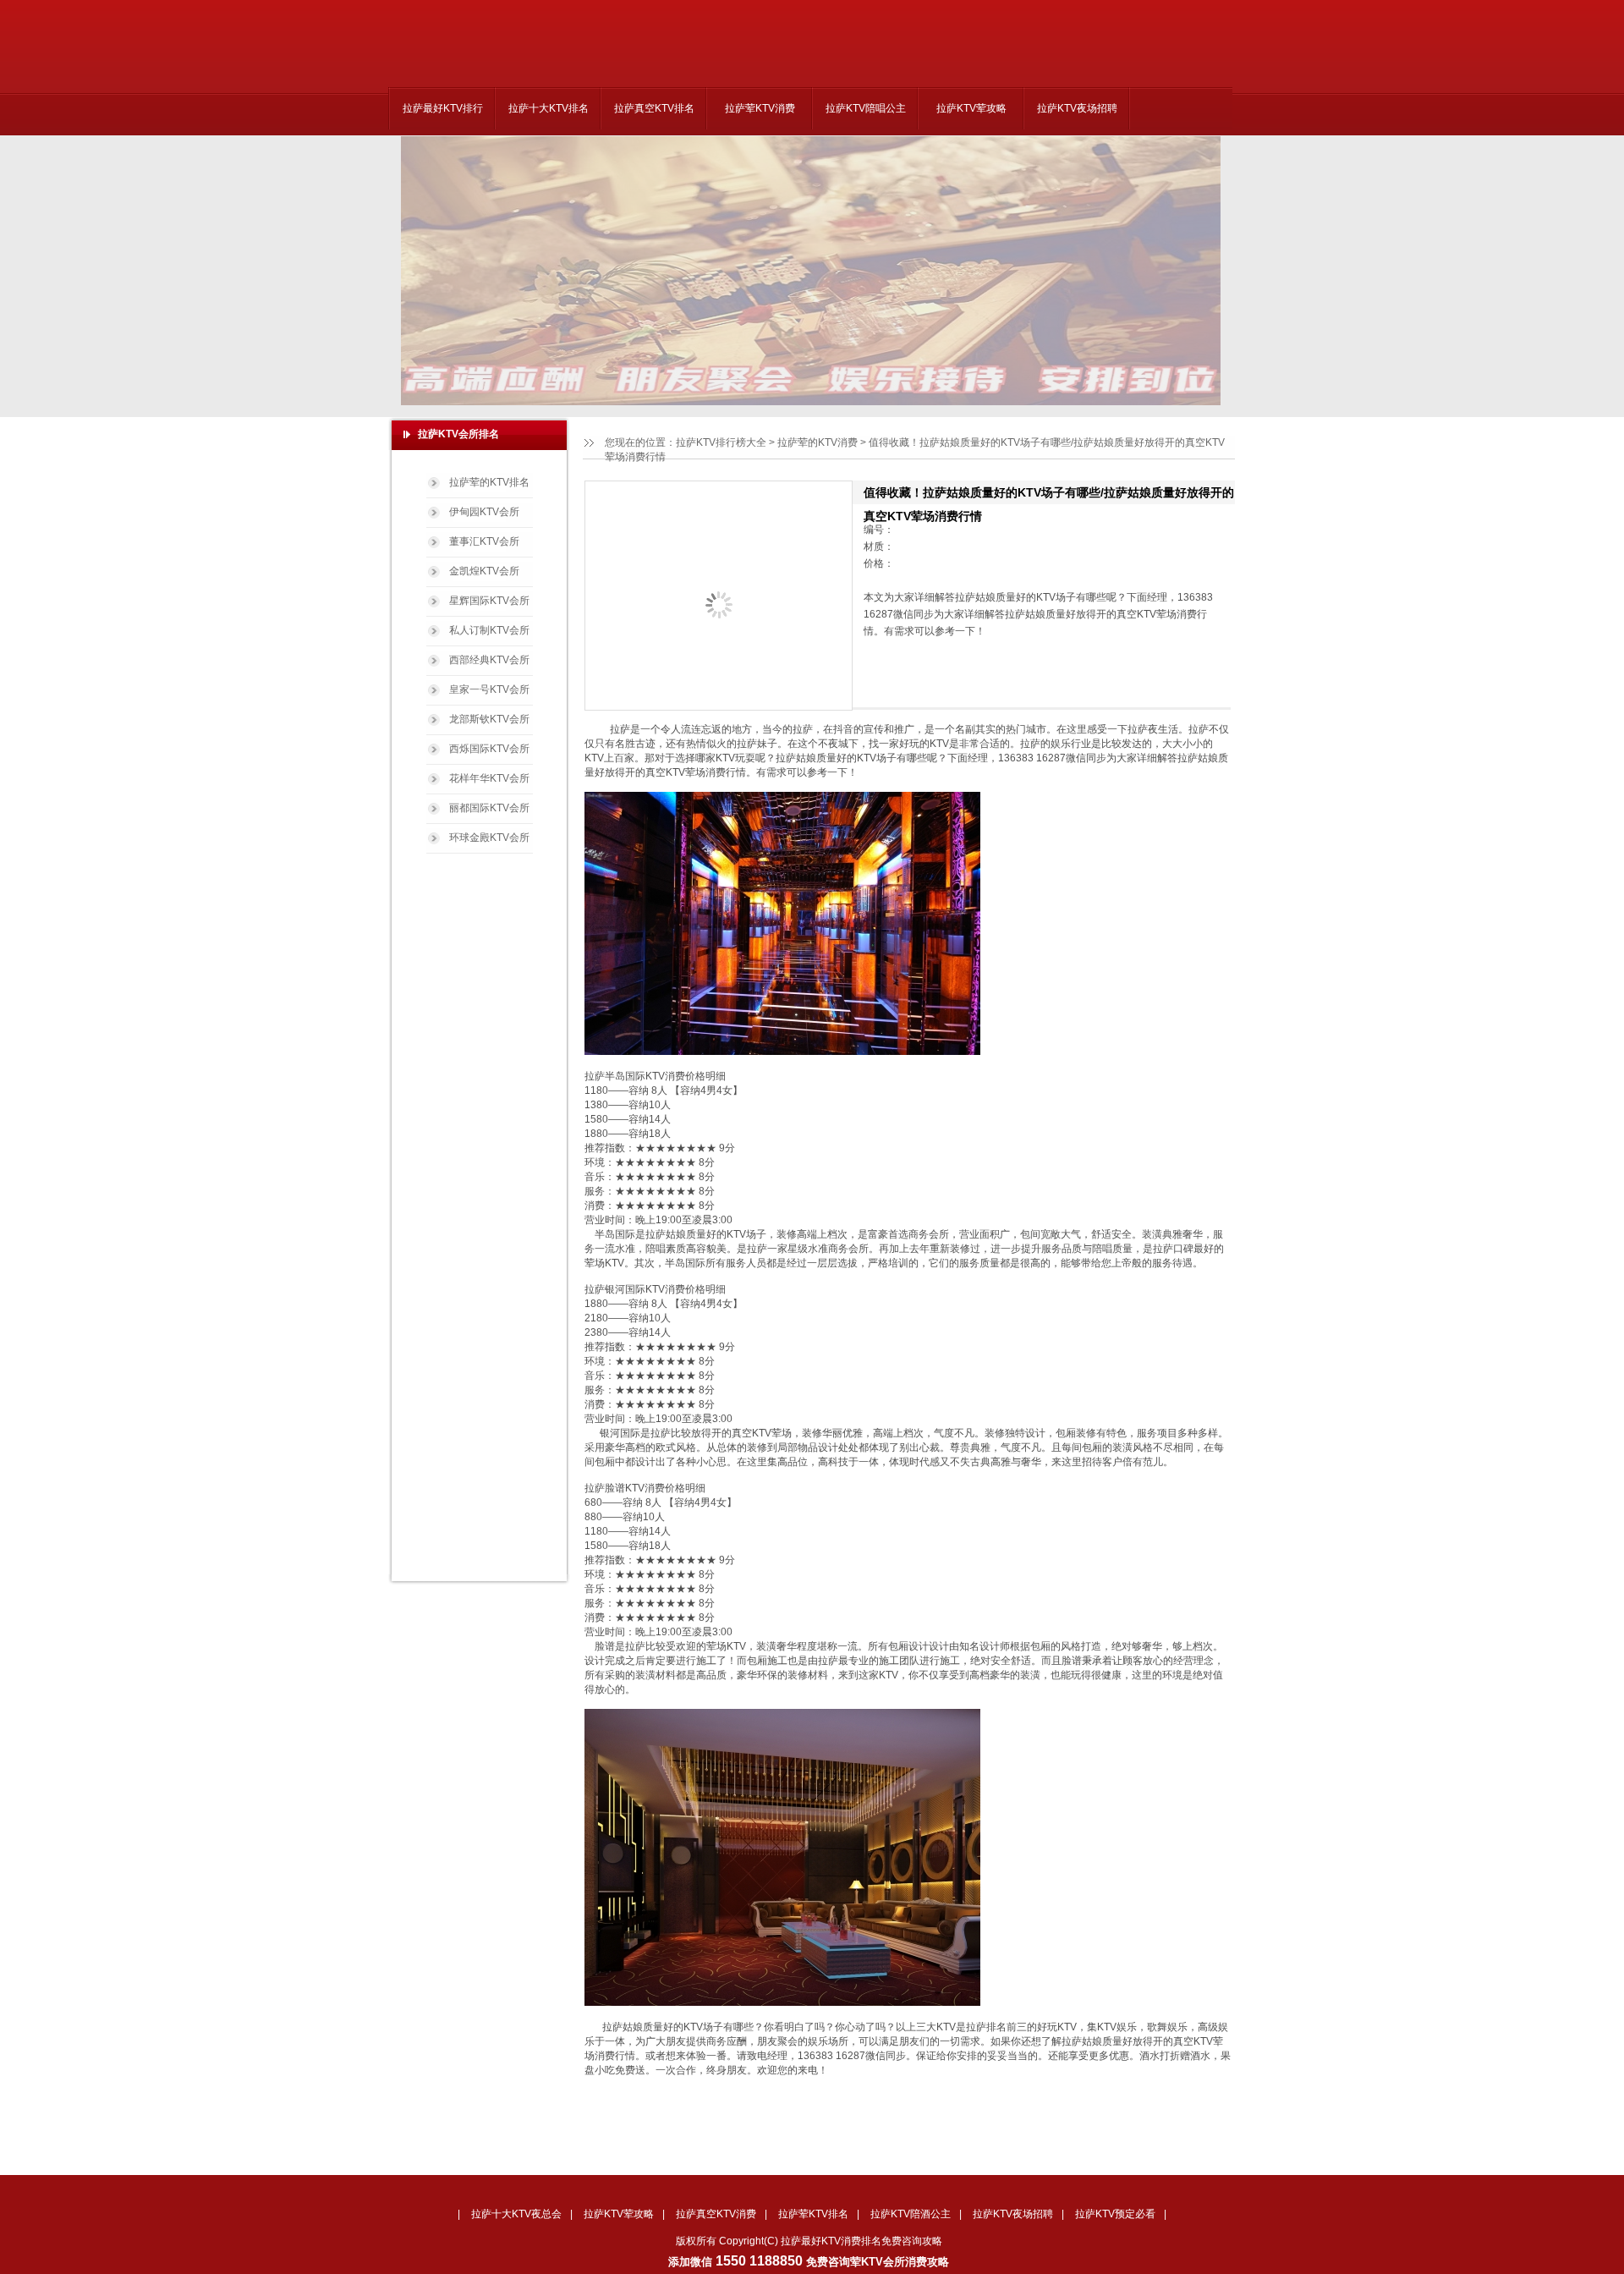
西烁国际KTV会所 (489, 749)
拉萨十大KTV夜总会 (516, 2214)
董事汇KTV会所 (484, 541)
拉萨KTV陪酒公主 (911, 2214)
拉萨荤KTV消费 (760, 108)
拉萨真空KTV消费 (716, 2214)
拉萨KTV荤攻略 (971, 108)
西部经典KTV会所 (489, 660)
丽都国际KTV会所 (489, 808)
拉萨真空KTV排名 (654, 108)
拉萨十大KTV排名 (549, 108)
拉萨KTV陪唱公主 (866, 108)
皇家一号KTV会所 (489, 689)
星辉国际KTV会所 (489, 601)
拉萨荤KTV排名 (813, 2214)
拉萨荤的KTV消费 (817, 442)
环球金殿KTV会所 (489, 838)
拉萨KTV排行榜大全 (721, 442)
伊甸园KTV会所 (484, 512)
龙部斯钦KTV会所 (489, 719)
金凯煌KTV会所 (484, 571)
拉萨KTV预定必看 (1115, 2214)
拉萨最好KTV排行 (443, 108)
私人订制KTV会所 (489, 630)
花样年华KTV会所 (489, 778)
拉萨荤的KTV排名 (489, 482)
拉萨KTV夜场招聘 (1077, 108)
